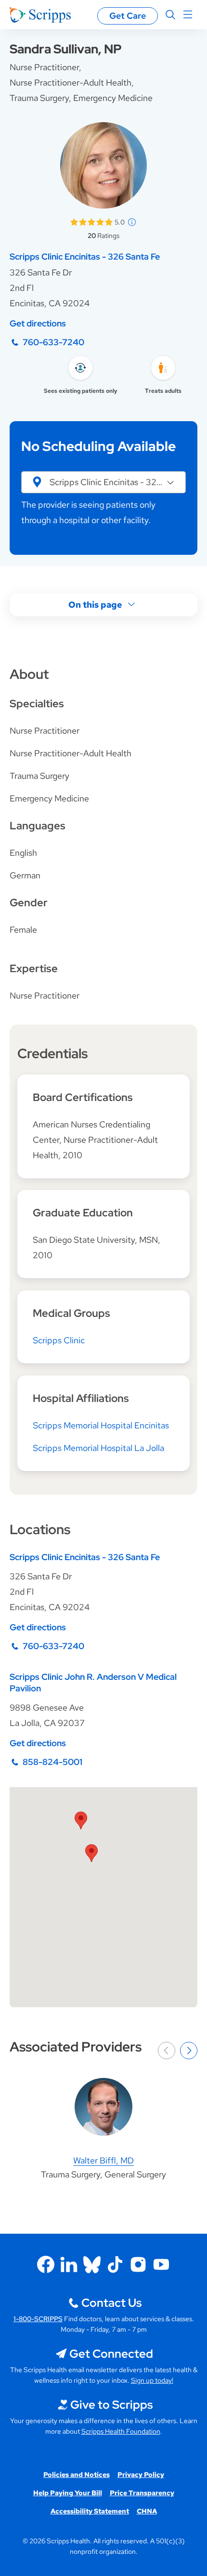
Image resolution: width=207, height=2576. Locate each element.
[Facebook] (46, 2264)
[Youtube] (161, 2264)
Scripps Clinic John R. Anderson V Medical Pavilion (93, 1682)
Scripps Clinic (59, 1340)
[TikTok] (115, 2264)
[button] (103, 482)
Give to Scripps (111, 2405)
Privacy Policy (141, 2475)
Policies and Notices (77, 2475)
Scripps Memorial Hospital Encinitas (101, 1425)
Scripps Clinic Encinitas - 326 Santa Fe (85, 256)
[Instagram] (138, 2264)
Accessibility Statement (90, 2511)
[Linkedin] (69, 2264)
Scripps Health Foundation (121, 2431)
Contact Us (111, 2303)
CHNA (147, 2511)
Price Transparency (142, 2493)
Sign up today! (152, 2380)
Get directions (38, 323)
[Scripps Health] (40, 15)
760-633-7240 (53, 342)
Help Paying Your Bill (68, 2493)
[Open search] (170, 15)
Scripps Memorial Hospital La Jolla (98, 1448)
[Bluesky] (92, 2264)
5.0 (120, 222)
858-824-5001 (52, 1762)
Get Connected (111, 2354)
